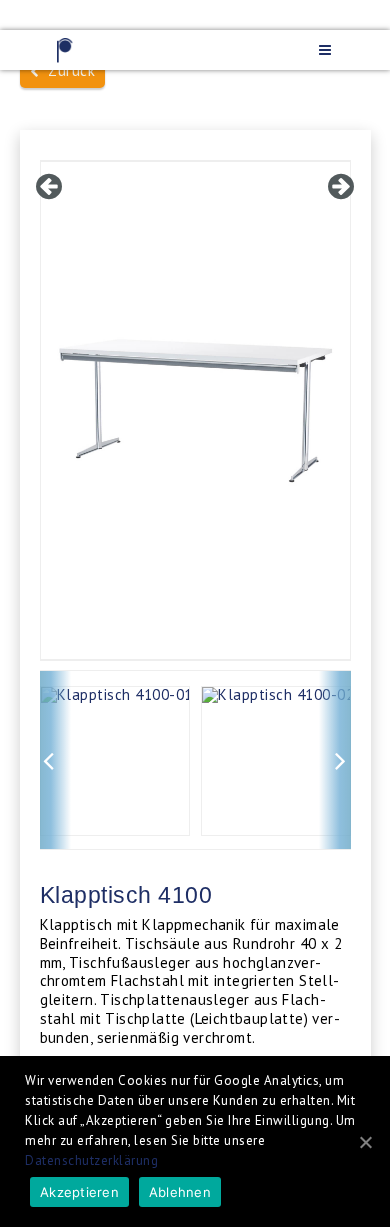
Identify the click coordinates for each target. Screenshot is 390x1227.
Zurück (67, 70)
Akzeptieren (79, 1192)
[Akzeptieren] (365, 1142)
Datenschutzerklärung (91, 1160)
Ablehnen (180, 1192)
